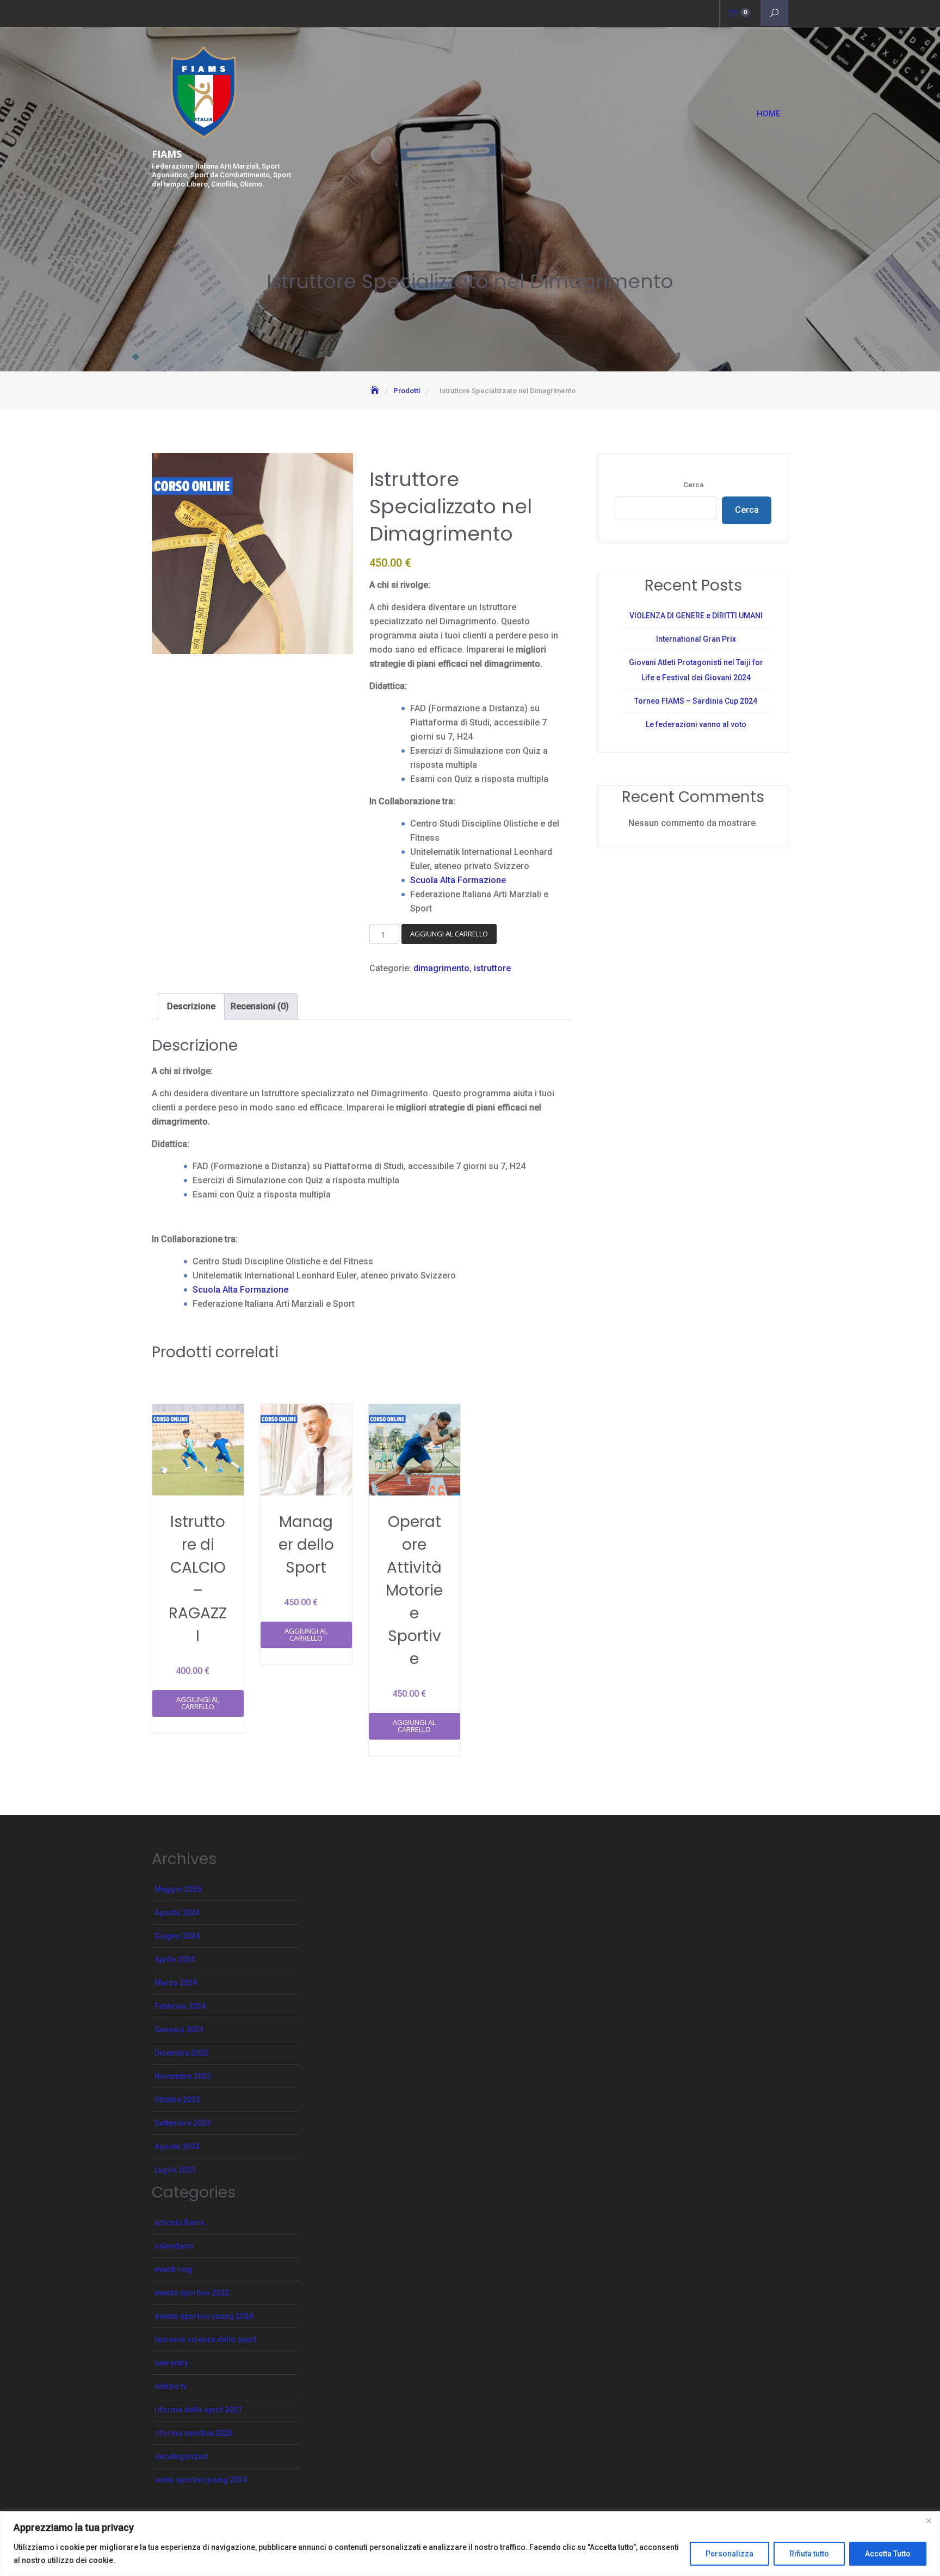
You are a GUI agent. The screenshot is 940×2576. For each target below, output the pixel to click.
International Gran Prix (696, 639)
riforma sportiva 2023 (193, 2433)
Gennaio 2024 (179, 2029)
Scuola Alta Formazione (458, 880)
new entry (171, 2363)
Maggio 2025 (178, 1889)
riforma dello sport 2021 (198, 2410)
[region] (470, 2544)
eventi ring (173, 2269)
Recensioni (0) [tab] (260, 1006)
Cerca (693, 485)
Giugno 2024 (177, 1936)
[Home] (376, 391)
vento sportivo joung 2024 (201, 2480)
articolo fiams (180, 2223)
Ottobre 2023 (177, 2100)
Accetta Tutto (888, 2554)
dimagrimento (441, 968)
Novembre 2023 (183, 2076)
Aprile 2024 (175, 1959)
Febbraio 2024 (180, 2006)
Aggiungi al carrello (449, 934)
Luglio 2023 (175, 2170)
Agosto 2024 (177, 1913)
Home (768, 114)
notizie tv (171, 2386)
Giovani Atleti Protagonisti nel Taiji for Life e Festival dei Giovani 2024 (696, 670)
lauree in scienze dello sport (205, 2339)
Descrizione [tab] (191, 1006)
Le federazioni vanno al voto (696, 724)
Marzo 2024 (176, 1983)
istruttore (492, 968)
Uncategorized (181, 2456)
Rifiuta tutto (809, 2554)
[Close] (929, 2521)
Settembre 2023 (183, 2123)
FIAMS (167, 154)
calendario (174, 2246)
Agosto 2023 (177, 2146)
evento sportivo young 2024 (204, 2316)
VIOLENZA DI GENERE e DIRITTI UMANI (696, 616)
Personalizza (729, 2554)
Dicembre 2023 (181, 2053)
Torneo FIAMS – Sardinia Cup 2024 (696, 701)
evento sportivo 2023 (192, 2293)
